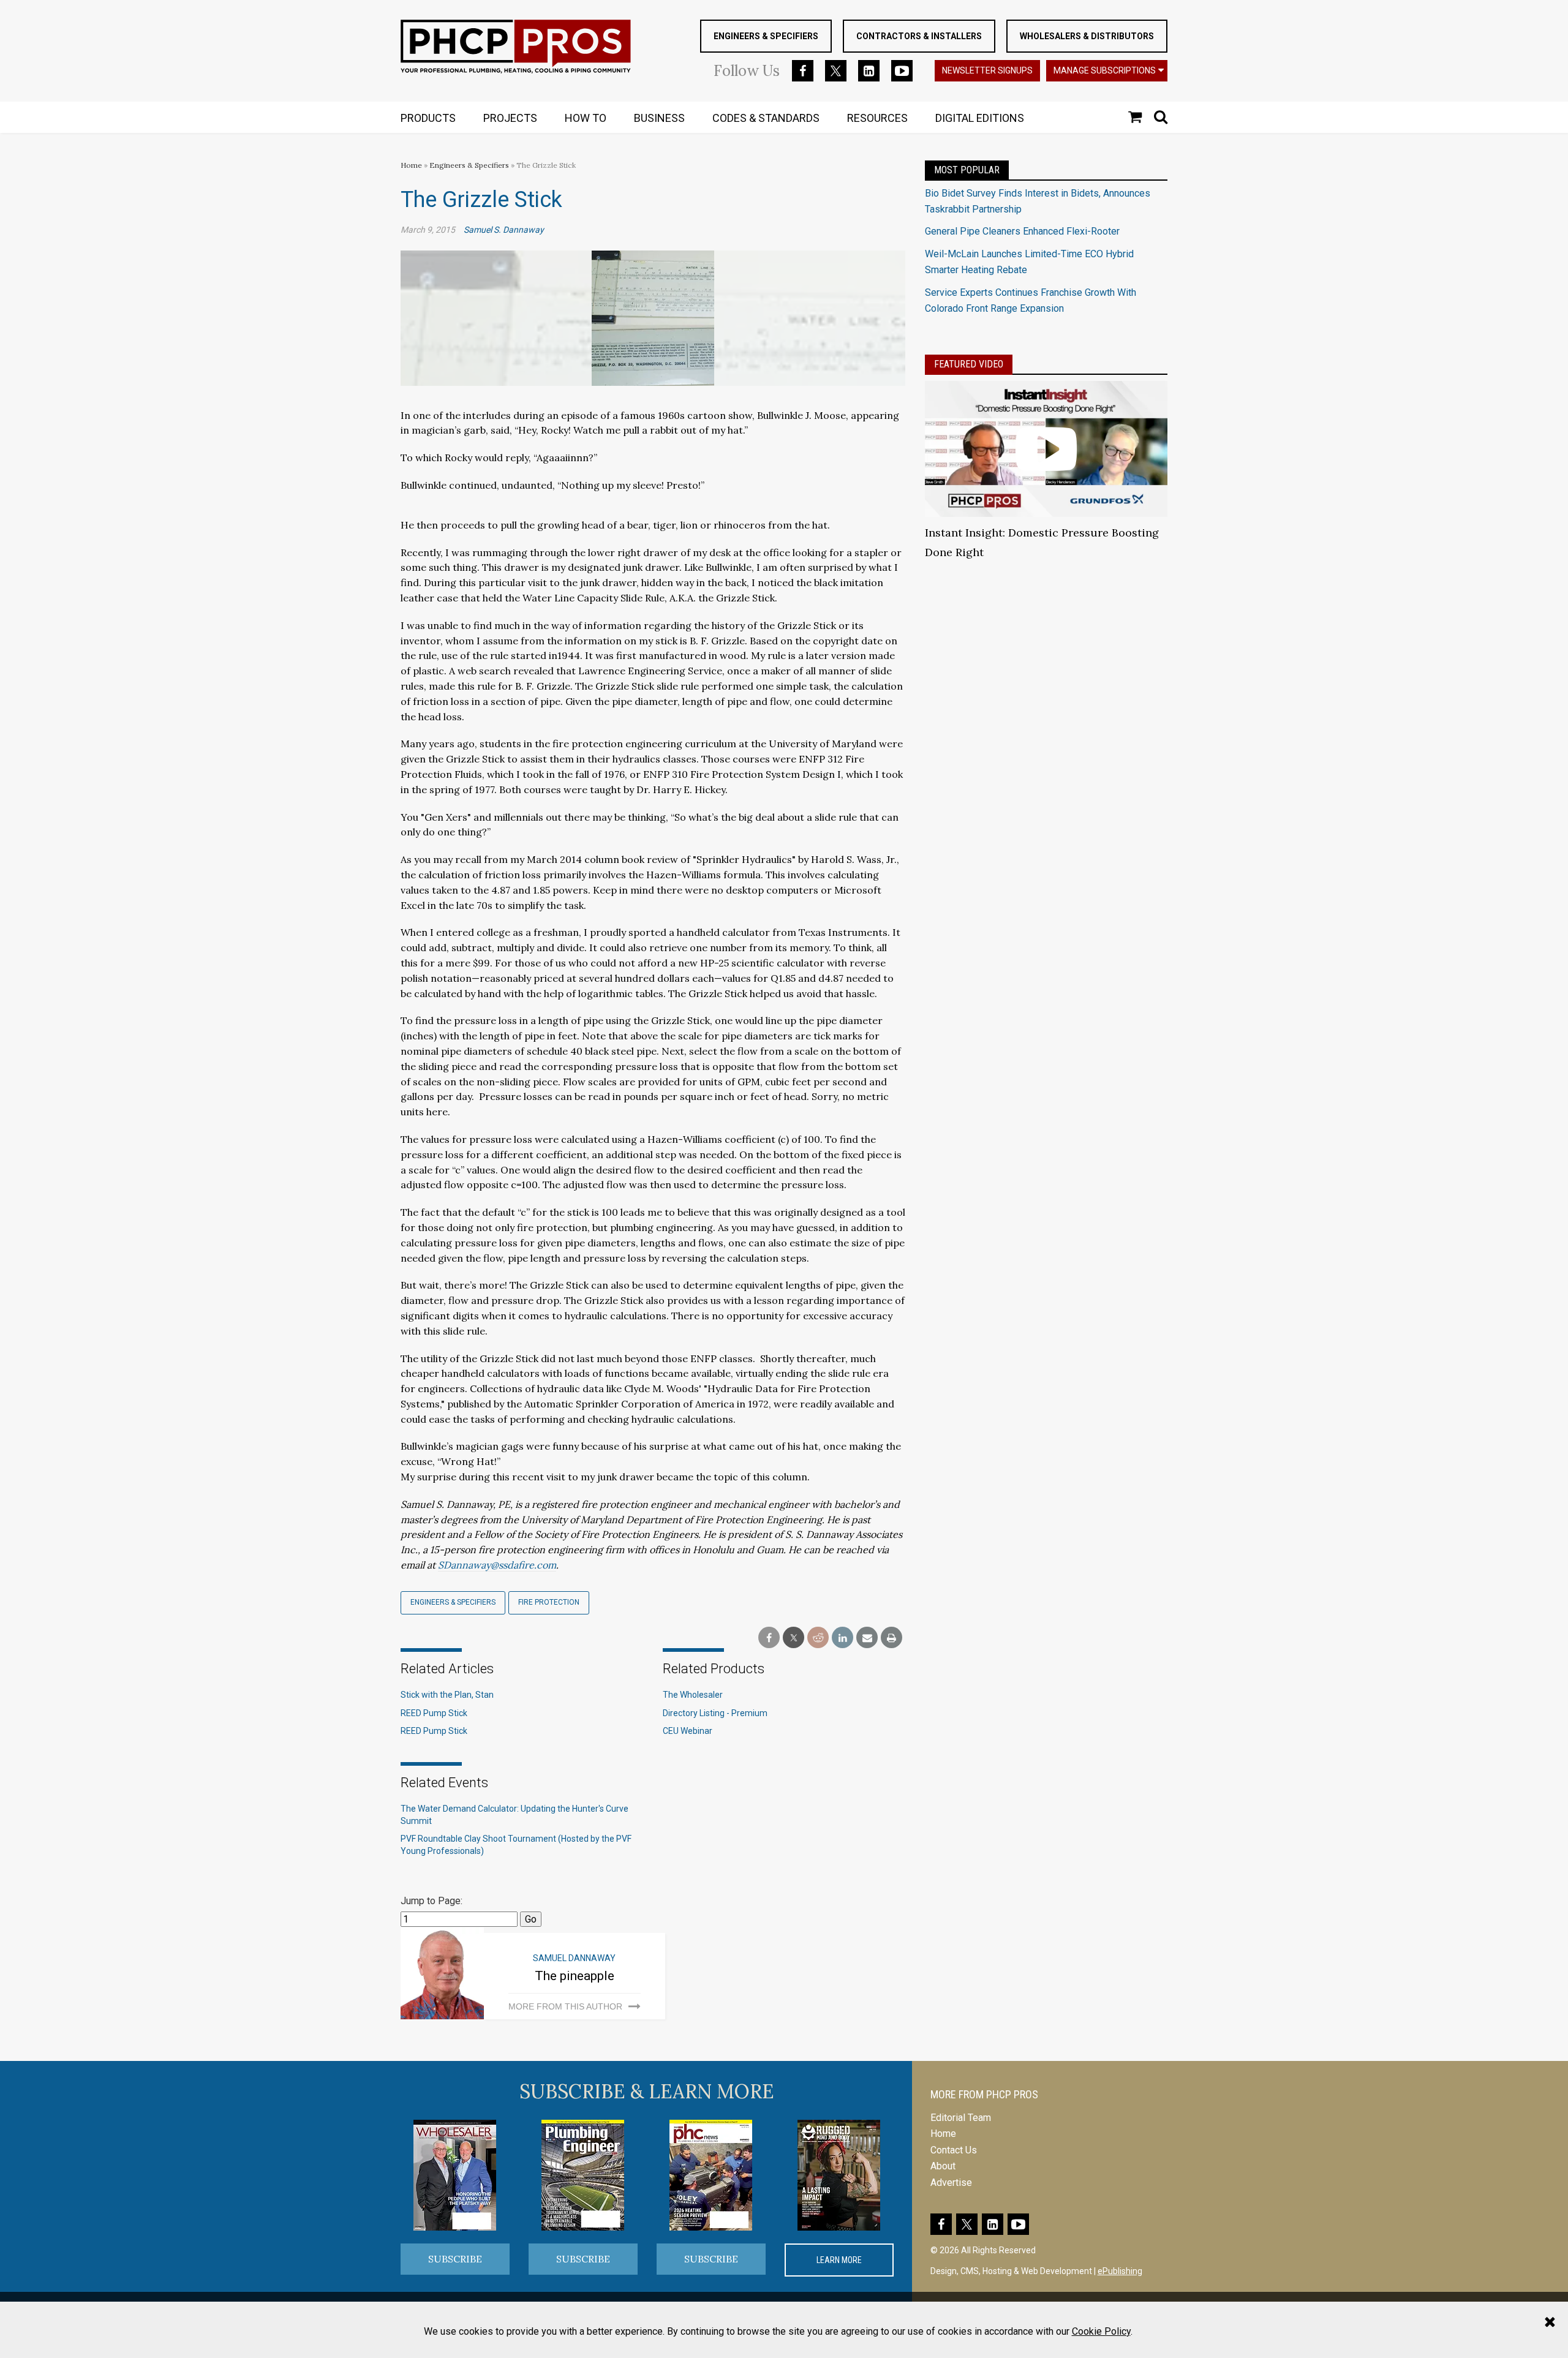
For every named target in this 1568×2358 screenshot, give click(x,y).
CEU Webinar (688, 1731)
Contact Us (954, 2150)
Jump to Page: (432, 1901)
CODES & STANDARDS (766, 118)
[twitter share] (793, 1638)
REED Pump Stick (434, 1713)
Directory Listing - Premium (715, 1713)
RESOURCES (877, 118)
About (943, 2166)
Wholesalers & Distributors (1087, 36)
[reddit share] (818, 1638)
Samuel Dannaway (574, 1958)
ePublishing (1120, 2271)
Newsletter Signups (987, 70)
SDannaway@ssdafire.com (497, 1565)
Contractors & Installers (919, 36)
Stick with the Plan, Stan (447, 1695)
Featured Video (969, 364)
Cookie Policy (1101, 2331)
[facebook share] (769, 1638)
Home (411, 165)
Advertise (951, 2183)
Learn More (839, 2260)
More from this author (565, 2006)
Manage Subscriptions (1105, 70)
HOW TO (586, 118)
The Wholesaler (693, 1695)
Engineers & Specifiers (766, 36)
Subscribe (455, 2259)
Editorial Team (961, 2118)
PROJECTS (510, 118)
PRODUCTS (428, 118)
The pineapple (575, 1976)
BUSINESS (659, 118)
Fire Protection (549, 1602)
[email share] (867, 1638)
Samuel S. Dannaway (504, 230)
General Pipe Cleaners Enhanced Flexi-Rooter (1022, 231)
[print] (891, 1638)
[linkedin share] (842, 1638)
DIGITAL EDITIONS (980, 118)
